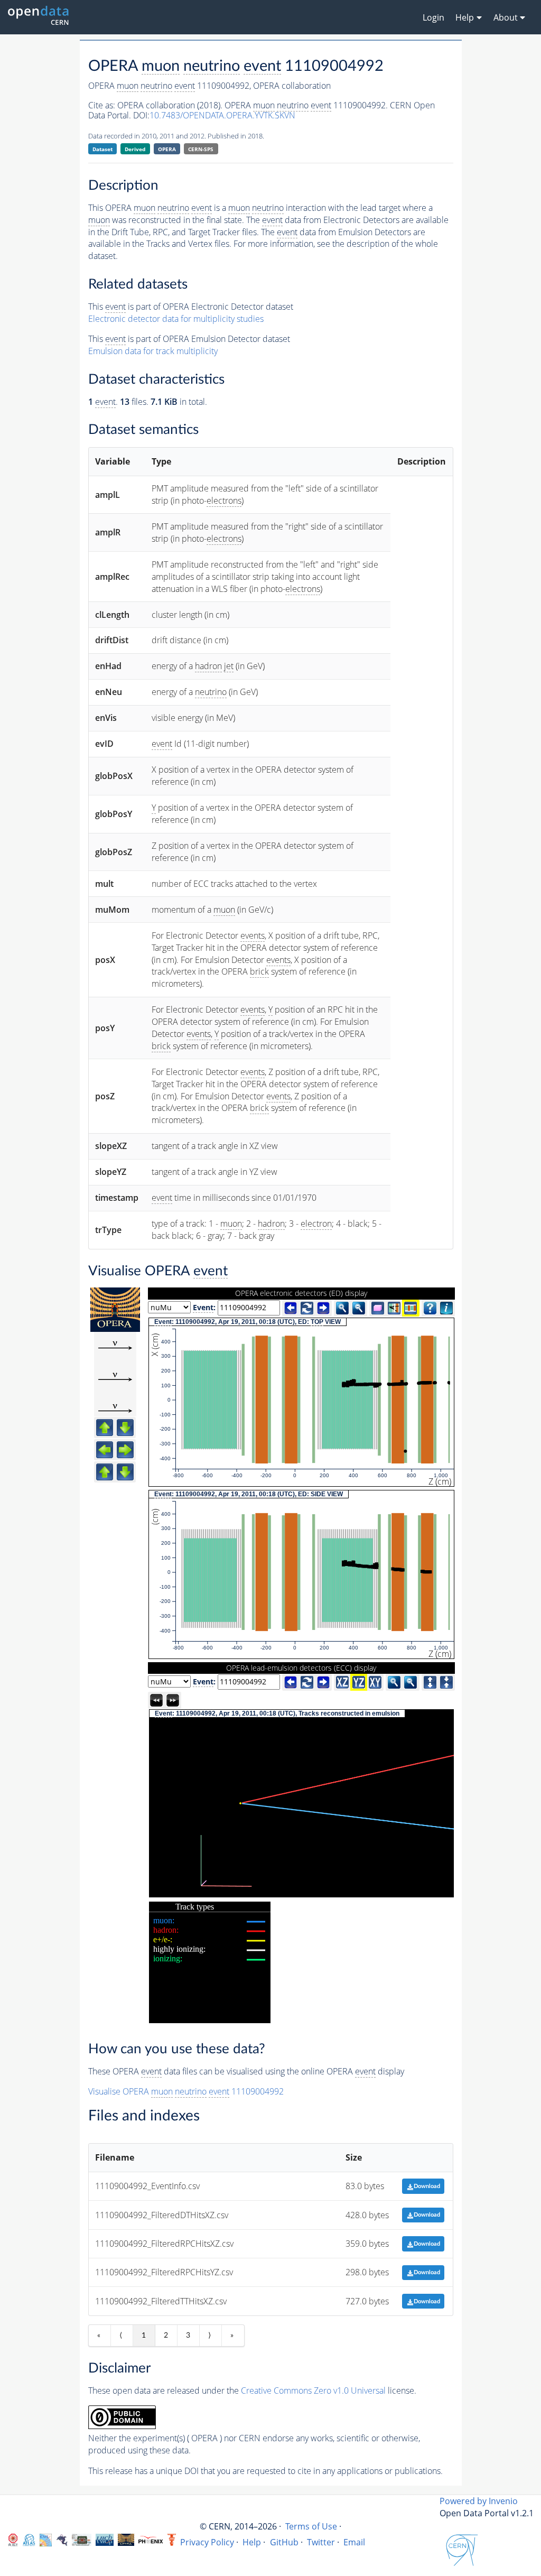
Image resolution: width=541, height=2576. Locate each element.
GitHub (284, 2542)
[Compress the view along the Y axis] (446, 1682)
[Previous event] (291, 1308)
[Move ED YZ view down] (125, 1472)
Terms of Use (311, 2526)
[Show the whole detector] (411, 1308)
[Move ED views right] (125, 1450)
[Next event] (323, 1308)
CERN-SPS (201, 149)
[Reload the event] (307, 1308)
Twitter (321, 2542)
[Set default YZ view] (359, 1682)
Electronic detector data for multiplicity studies (176, 319)
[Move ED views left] (105, 1450)
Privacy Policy (207, 2542)
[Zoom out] (359, 1308)
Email (354, 2542)
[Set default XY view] (375, 1682)
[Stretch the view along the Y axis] (430, 1682)
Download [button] (427, 2186)
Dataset (102, 149)
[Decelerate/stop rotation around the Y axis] (156, 1700)
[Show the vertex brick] (378, 1308)
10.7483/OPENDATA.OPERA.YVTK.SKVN (222, 115)
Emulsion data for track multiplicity (153, 351)
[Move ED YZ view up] (105, 1472)
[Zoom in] (342, 1308)
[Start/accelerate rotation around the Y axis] (173, 1700)
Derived (135, 149)
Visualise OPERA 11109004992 (186, 2091)
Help (252, 2542)
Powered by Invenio (479, 2501)
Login (433, 17)
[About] (446, 1308)
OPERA (167, 149)
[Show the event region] (394, 1308)
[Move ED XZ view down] (125, 1428)
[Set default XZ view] (342, 1682)
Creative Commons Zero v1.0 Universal (313, 2390)
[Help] (430, 1308)
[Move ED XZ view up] (105, 1428)
